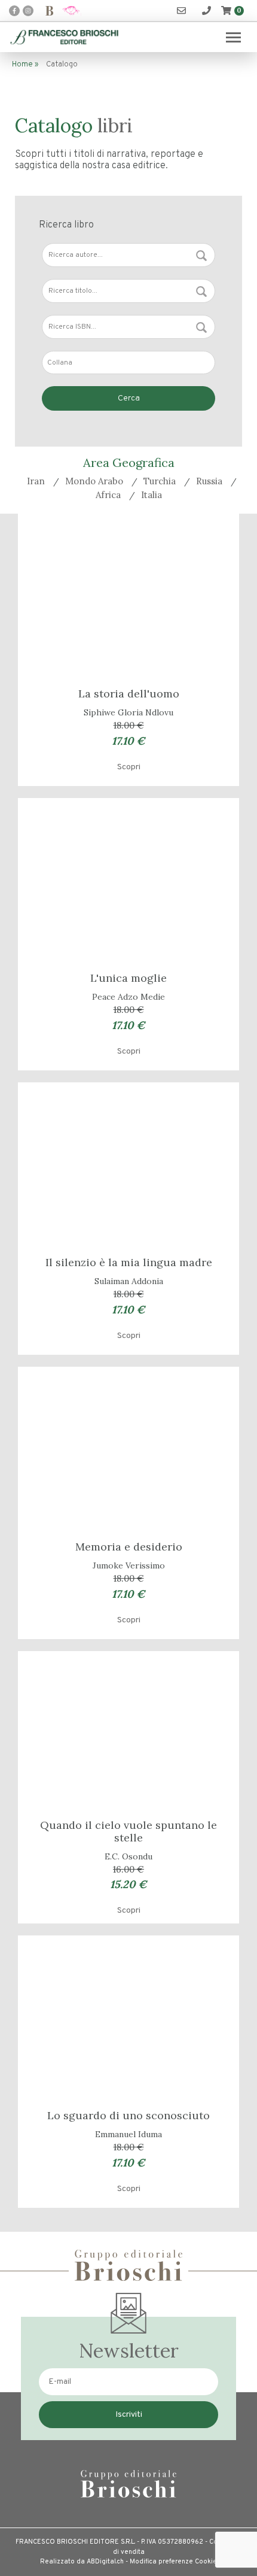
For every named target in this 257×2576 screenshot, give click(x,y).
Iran (36, 481)
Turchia (160, 481)
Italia (152, 495)
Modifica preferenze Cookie (173, 2562)
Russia (209, 481)
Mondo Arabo (94, 481)
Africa (108, 495)
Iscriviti (129, 2415)
